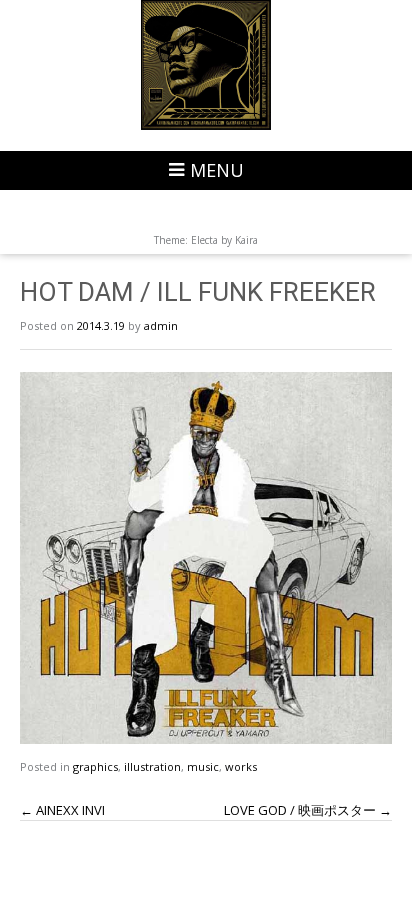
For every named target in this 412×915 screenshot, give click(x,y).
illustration (152, 766)
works (241, 766)
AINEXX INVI (62, 810)
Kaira (246, 240)
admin (161, 325)
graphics (95, 766)
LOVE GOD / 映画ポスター (308, 810)
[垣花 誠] (206, 65)
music (203, 766)
